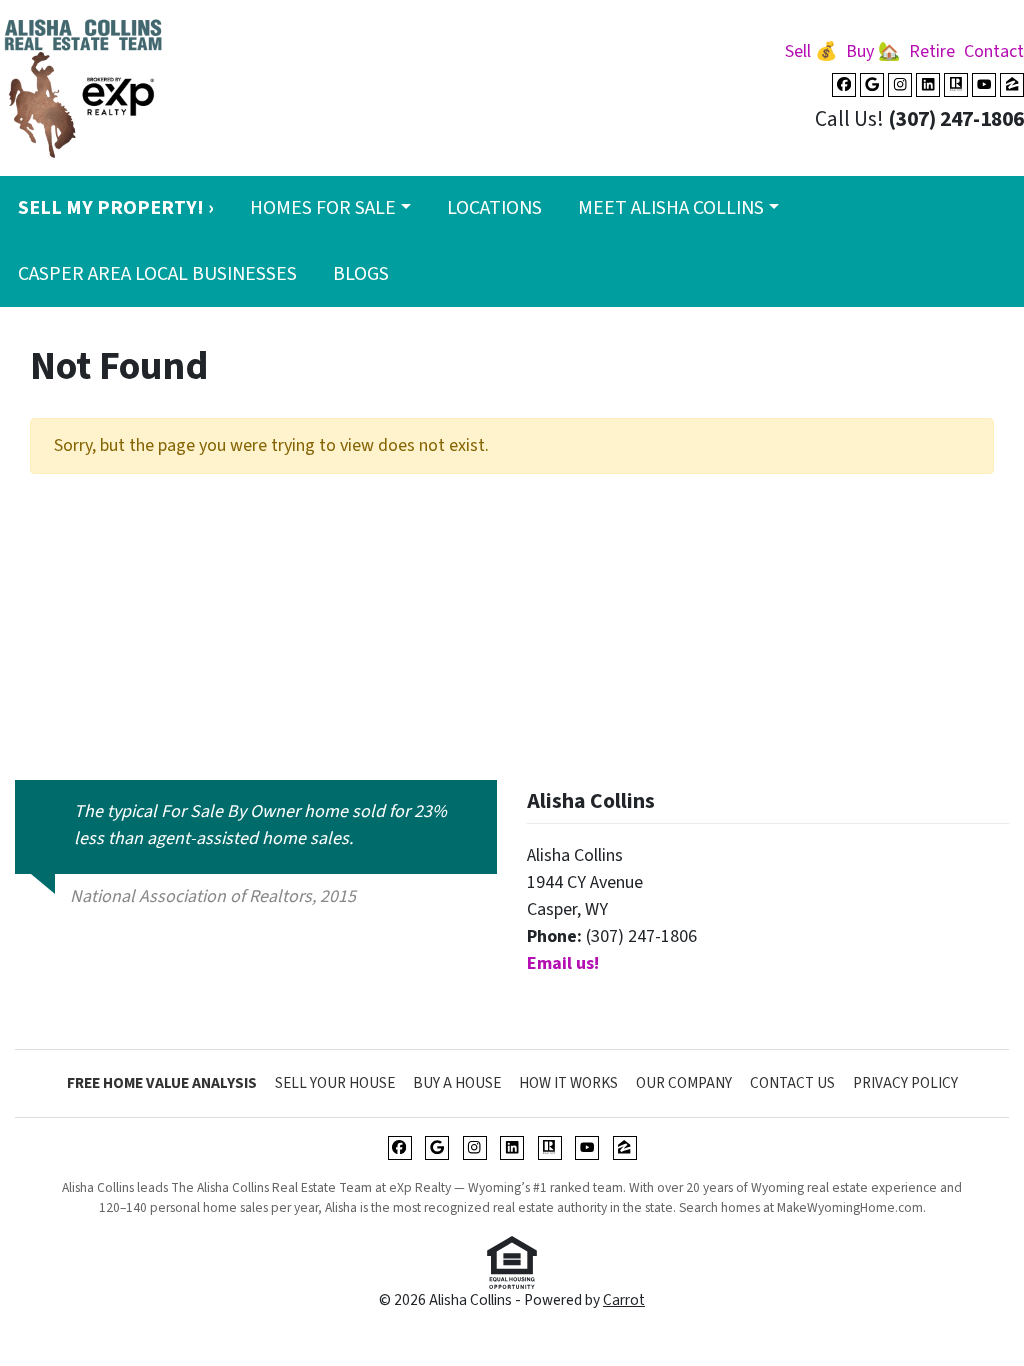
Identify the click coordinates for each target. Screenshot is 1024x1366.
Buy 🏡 (873, 51)
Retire (932, 51)
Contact (994, 51)
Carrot (624, 1300)
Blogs (361, 274)
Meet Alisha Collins (671, 208)
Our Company (684, 1083)
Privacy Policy (905, 1083)
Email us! (563, 963)
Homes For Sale (323, 208)
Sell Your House (335, 1083)
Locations (494, 208)
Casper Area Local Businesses (157, 274)
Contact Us (792, 1083)
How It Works (568, 1083)
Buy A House (457, 1083)
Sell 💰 (811, 51)
